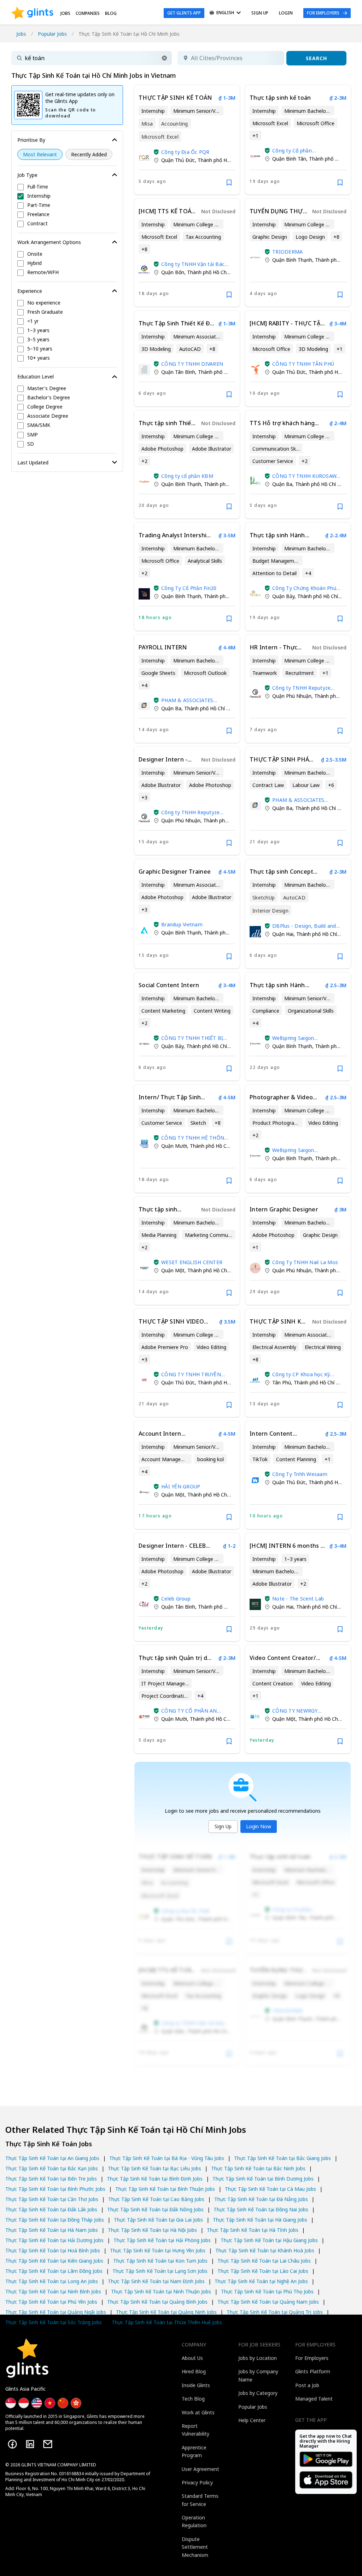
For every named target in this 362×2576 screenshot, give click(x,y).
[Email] (48, 2444)
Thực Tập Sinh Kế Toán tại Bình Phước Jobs (55, 2189)
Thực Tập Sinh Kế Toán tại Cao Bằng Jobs (156, 2199)
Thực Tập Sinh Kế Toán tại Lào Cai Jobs (263, 2271)
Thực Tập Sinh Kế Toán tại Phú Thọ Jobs (267, 2291)
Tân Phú (282, 1382)
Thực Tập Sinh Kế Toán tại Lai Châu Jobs (264, 2261)
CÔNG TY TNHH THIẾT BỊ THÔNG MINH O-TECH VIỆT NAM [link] (195, 1038)
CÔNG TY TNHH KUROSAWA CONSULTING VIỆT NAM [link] (306, 476)
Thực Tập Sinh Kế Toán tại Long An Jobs (52, 2281)
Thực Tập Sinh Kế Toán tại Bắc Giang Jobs (282, 2158)
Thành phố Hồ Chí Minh (224, 160)
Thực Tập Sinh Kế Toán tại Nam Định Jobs (156, 2281)
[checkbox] (67, 187)
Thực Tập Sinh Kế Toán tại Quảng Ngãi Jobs (56, 2312)
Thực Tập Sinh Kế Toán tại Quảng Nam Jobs (268, 2302)
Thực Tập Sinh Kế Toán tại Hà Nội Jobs (152, 2230)
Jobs (65, 13)
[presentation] (32, 13)
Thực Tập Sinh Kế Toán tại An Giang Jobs (52, 2158)
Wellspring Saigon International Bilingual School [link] (299, 1038)
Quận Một (173, 1270)
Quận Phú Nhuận (292, 696)
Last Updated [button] (33, 462)
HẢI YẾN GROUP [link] (181, 1486)
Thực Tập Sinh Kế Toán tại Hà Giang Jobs (260, 2220)
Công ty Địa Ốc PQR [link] (185, 152)
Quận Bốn (173, 272)
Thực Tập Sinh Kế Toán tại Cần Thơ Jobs (52, 2199)
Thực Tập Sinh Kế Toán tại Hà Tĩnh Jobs (253, 2230)
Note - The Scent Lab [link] (298, 1599)
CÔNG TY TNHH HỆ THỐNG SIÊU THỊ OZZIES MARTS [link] (194, 1138)
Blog (111, 13)
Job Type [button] (27, 175)
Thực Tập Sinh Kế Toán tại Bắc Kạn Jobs (52, 2168)
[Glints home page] (32, 13)
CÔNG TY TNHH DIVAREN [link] (192, 364)
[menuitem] (225, 13)
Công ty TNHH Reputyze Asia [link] (301, 688)
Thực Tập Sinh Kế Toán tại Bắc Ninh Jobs (258, 2168)
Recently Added (89, 154)
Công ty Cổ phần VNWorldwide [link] (292, 150)
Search (316, 58)
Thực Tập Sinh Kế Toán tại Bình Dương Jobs (263, 2179)
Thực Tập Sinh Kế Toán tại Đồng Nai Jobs (261, 2209)
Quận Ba (282, 484)
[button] (164, 58)
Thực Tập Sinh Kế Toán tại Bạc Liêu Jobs (154, 2168)
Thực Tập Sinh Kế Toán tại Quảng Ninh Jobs (166, 2312)
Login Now (259, 1826)
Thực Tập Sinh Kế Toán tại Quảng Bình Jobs (157, 2302)
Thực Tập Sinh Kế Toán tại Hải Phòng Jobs (162, 2240)
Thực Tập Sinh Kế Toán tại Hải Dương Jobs (54, 2240)
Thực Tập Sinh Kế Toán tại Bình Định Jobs (155, 2179)
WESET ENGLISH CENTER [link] (192, 1262)
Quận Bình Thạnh (292, 260)
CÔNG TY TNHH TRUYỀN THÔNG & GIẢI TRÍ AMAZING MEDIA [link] (191, 1374)
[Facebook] (12, 2444)
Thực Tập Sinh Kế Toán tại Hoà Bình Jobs (53, 2250)
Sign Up (223, 1826)
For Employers (323, 13)
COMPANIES (88, 13)
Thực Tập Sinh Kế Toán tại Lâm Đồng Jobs (54, 2271)
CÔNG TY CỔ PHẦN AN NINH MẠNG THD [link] (189, 1711)
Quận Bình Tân (289, 159)
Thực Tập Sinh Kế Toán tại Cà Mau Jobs (270, 2189)
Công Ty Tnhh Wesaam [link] (300, 1474)
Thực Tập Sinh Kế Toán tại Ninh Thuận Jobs (161, 2291)
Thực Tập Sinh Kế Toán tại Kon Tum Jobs (160, 2261)
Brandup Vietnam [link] (182, 924)
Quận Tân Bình (178, 372)
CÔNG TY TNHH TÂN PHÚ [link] (303, 364)
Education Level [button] (36, 377)
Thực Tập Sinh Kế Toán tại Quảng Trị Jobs (275, 2312)
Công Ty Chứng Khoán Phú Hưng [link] (304, 588)
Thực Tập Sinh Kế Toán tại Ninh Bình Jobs (53, 2291)
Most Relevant (40, 154)
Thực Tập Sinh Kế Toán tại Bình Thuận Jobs (165, 2189)
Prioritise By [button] (31, 140)
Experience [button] (30, 291)
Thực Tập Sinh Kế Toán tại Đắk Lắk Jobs (51, 2209)
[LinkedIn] (30, 2444)
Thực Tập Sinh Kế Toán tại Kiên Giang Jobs (54, 2261)
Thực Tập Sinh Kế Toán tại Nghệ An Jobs (261, 2281)
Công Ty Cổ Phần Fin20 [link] (189, 588)
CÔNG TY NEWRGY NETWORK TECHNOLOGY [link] (303, 1711)
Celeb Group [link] (176, 1599)
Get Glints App (184, 13)
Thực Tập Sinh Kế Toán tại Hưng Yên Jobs (158, 2250)
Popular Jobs (52, 34)
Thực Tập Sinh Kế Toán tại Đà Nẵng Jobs (261, 2199)
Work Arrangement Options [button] (49, 242)
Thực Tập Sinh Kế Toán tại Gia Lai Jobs (158, 2220)
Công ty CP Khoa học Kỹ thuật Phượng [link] (301, 1374)
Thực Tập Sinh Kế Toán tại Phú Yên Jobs (51, 2302)
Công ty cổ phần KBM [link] (187, 476)
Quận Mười (174, 1146)
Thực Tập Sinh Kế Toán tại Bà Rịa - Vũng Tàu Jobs (167, 2158)
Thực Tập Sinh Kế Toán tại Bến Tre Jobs (51, 2179)
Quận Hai (283, 934)
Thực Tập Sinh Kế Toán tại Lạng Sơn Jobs (160, 2271)
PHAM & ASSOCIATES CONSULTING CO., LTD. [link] (189, 700)
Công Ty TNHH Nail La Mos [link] (305, 1262)
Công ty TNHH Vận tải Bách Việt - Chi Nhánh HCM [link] (194, 264)
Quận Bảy (283, 596)
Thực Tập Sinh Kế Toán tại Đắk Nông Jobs (155, 2209)
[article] (187, 140)
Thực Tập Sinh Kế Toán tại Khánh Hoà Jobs (265, 2250)
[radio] (40, 154)
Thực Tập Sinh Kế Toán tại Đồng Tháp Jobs (55, 2220)
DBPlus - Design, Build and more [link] (304, 926)
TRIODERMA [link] (287, 252)
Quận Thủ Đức (178, 160)
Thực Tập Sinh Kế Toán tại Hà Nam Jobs (52, 2230)
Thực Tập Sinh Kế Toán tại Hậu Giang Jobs (269, 2240)
